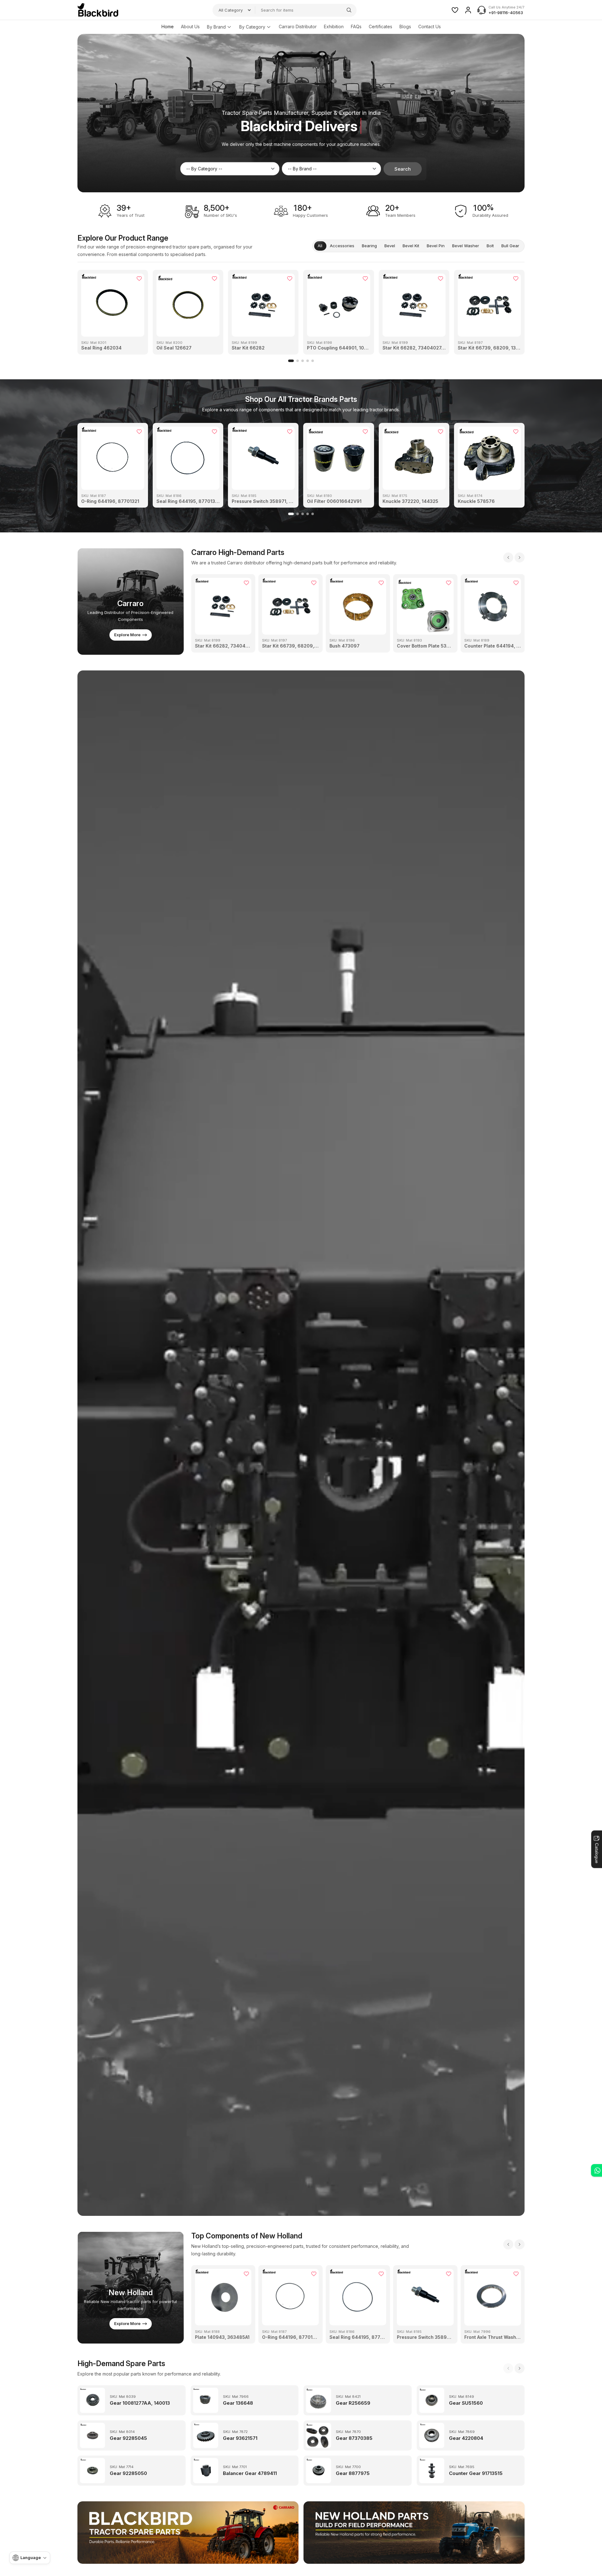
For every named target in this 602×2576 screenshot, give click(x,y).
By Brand (216, 27)
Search (403, 169)
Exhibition (334, 27)
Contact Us (430, 27)
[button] (291, 361)
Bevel (390, 246)
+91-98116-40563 (506, 13)
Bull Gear (510, 246)
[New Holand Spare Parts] (414, 2533)
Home (168, 27)
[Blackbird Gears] (98, 10)
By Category (252, 27)
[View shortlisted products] (455, 10)
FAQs (356, 27)
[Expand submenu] (229, 27)
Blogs (405, 27)
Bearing (369, 246)
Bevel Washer (466, 246)
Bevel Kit (411, 246)
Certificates (380, 27)
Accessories (342, 246)
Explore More (127, 635)
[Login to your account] (468, 10)
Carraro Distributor (298, 27)
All (320, 246)
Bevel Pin (436, 246)
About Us (190, 27)
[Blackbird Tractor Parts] (188, 2533)
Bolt (490, 246)
